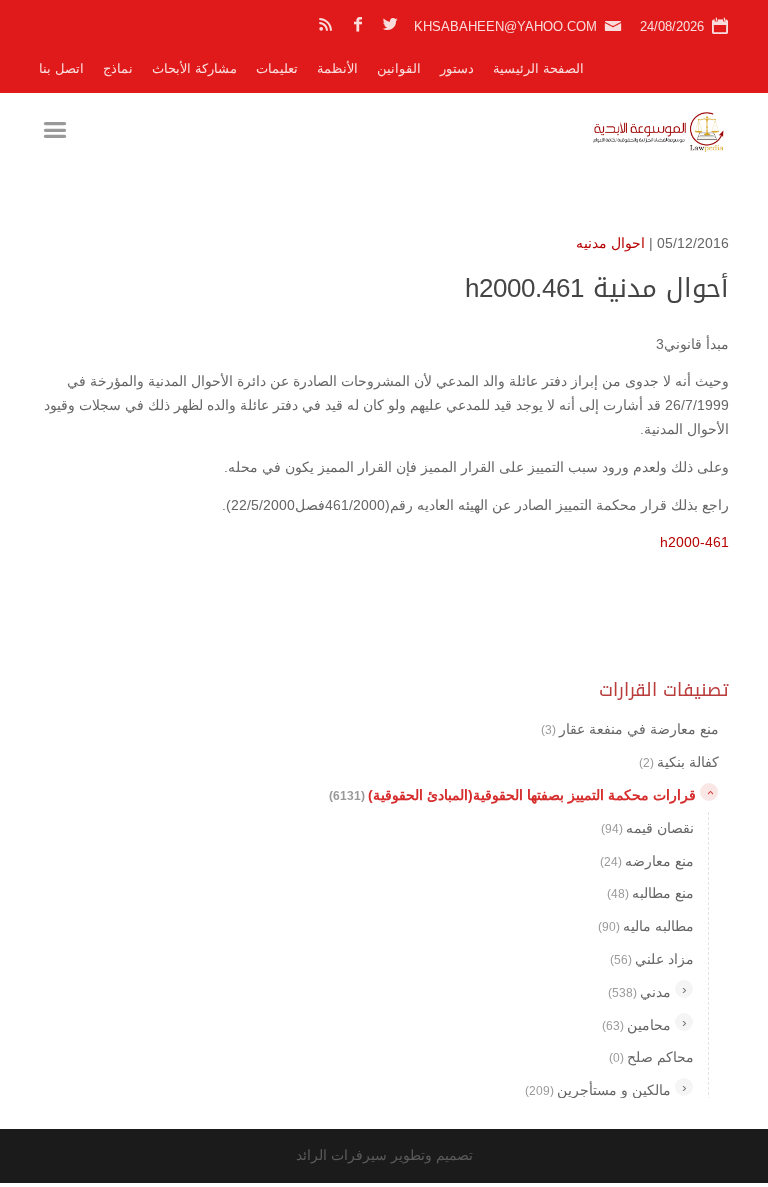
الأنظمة (337, 68)
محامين (636, 1025)
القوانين (399, 68)
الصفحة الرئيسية (538, 68)
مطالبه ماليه (646, 926)
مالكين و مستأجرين (598, 1090)
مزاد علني (652, 959)
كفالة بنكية (679, 762)
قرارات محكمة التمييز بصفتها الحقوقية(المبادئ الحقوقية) (512, 795)
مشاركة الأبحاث (194, 68)
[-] (709, 792)
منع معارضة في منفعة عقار (630, 729)
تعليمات (277, 68)
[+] (684, 989)
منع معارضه (647, 861)
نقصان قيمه (647, 828)
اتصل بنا (61, 68)
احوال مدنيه (610, 243)
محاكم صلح (651, 1057)
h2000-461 (694, 542)
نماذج (118, 68)
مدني (639, 992)
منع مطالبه (650, 893)
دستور (457, 68)
